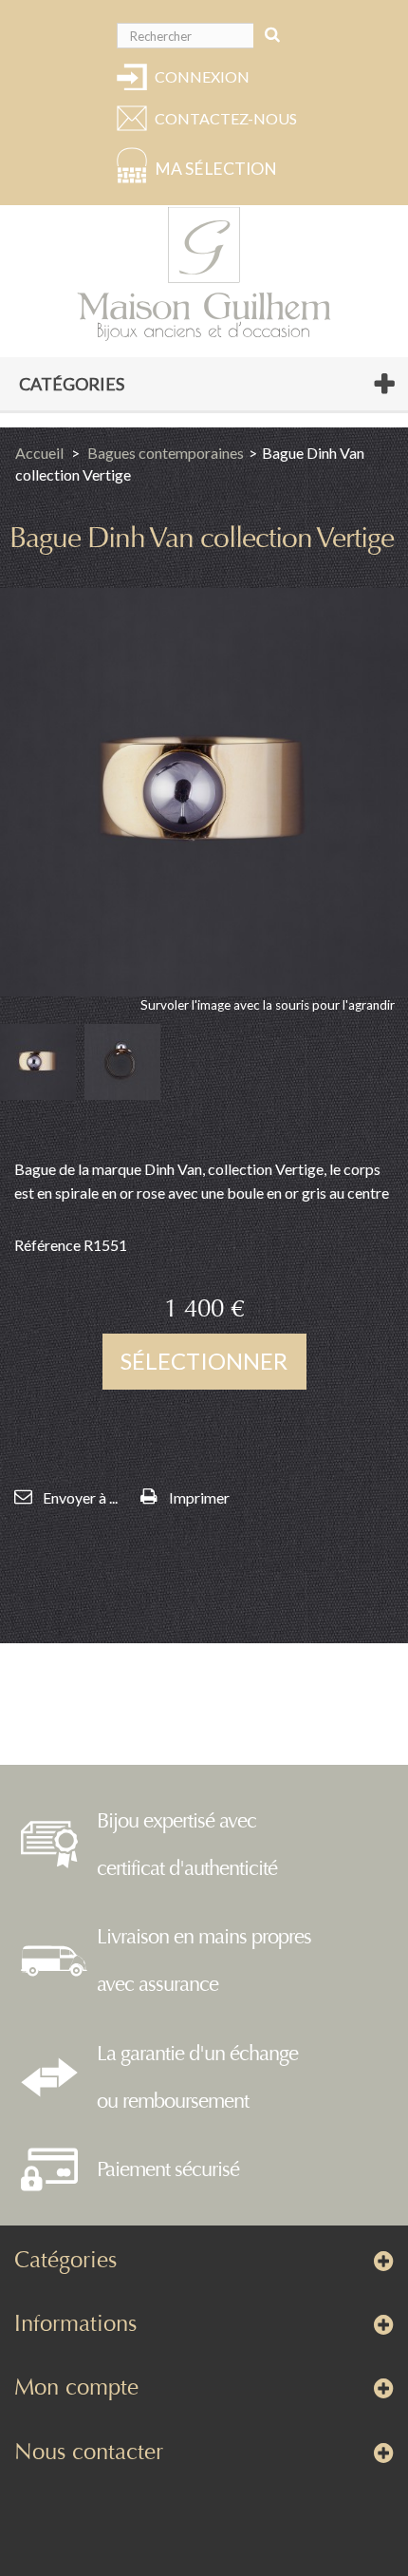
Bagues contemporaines (166, 453)
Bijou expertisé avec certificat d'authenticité (187, 1845)
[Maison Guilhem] (204, 275)
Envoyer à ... (80, 1497)
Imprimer (199, 1497)
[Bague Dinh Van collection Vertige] (38, 1062)
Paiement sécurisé (168, 2169)
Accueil (39, 453)
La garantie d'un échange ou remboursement (197, 2077)
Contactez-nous (223, 118)
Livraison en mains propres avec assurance (204, 1960)
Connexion (202, 76)
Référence (47, 1245)
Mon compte (76, 2387)
